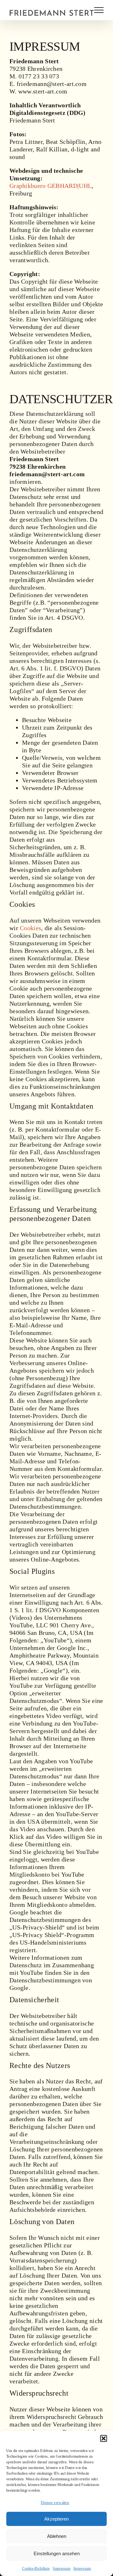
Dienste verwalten (55, 2503)
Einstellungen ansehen (57, 2553)
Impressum (62, 2568)
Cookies (30, 928)
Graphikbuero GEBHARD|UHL (51, 186)
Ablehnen (57, 2536)
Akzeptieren (56, 2519)
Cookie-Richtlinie (36, 2568)
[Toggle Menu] (99, 10)
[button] (104, 2438)
